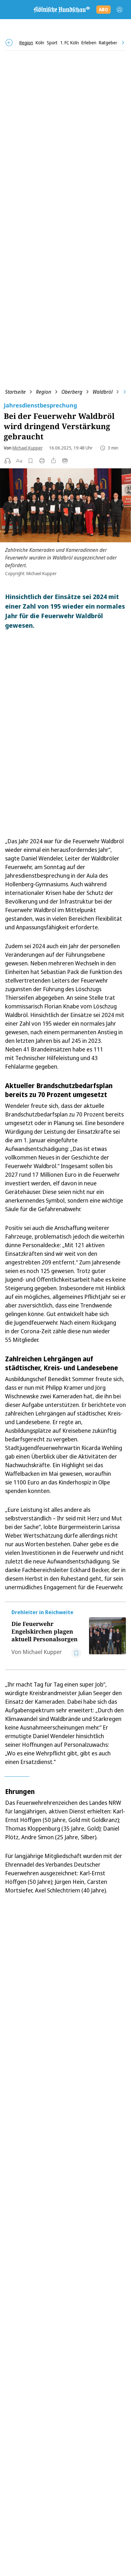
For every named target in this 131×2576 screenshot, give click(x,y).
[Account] (120, 10)
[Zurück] (9, 43)
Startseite (15, 392)
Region (44, 392)
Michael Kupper (28, 448)
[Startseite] (61, 10)
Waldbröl (103, 392)
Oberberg (72, 392)
